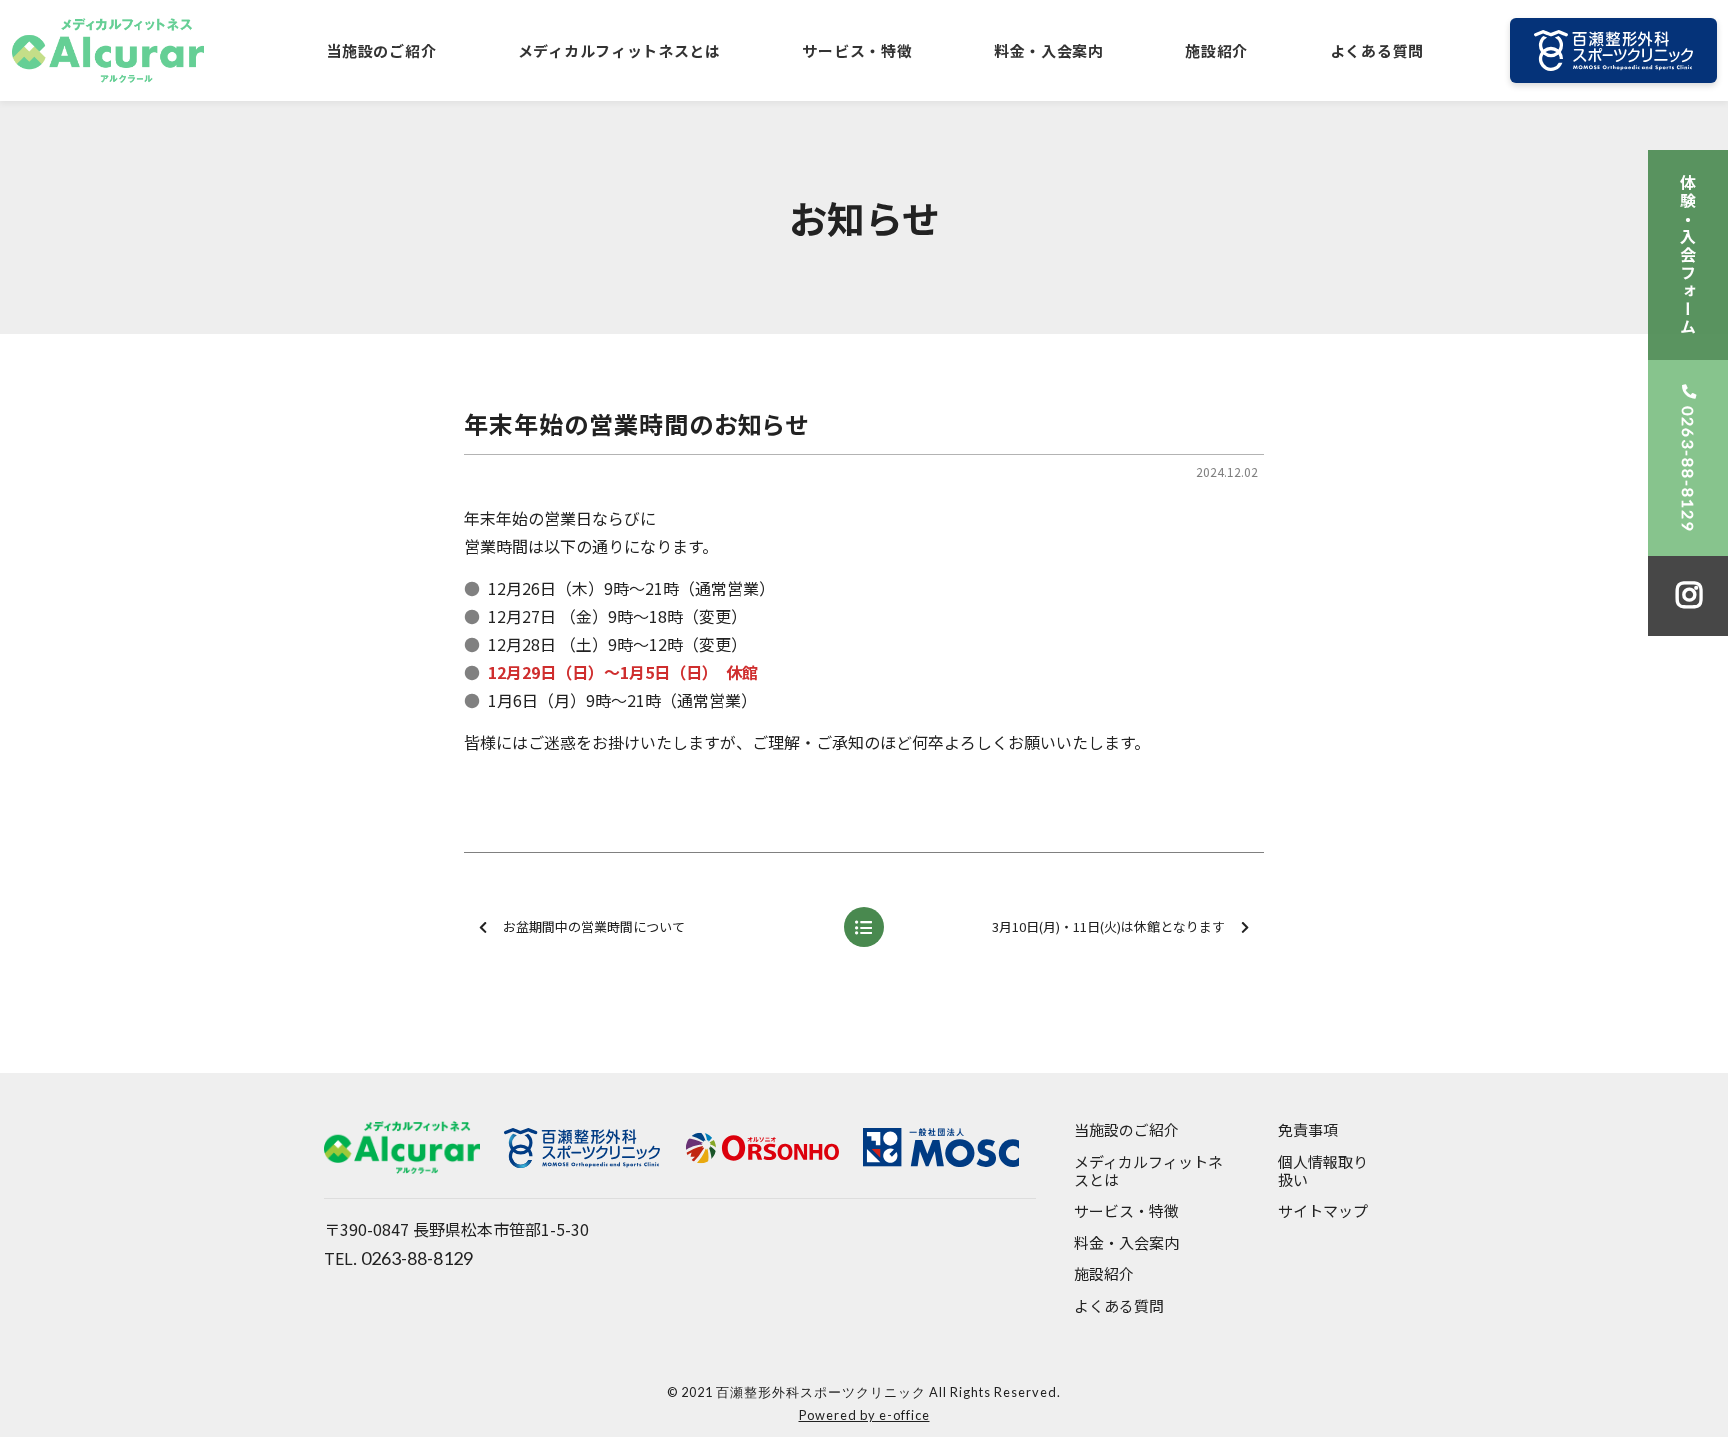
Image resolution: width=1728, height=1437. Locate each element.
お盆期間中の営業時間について (594, 926)
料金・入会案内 (1049, 50)
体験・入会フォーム (1688, 255)
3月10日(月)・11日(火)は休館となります (1108, 926)
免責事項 (1308, 1130)
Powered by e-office (864, 1415)
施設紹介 (1216, 50)
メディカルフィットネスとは (619, 50)
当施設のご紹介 (381, 50)
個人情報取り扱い (1323, 1171)
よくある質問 (1377, 50)
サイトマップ (1323, 1211)
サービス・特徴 (857, 50)
